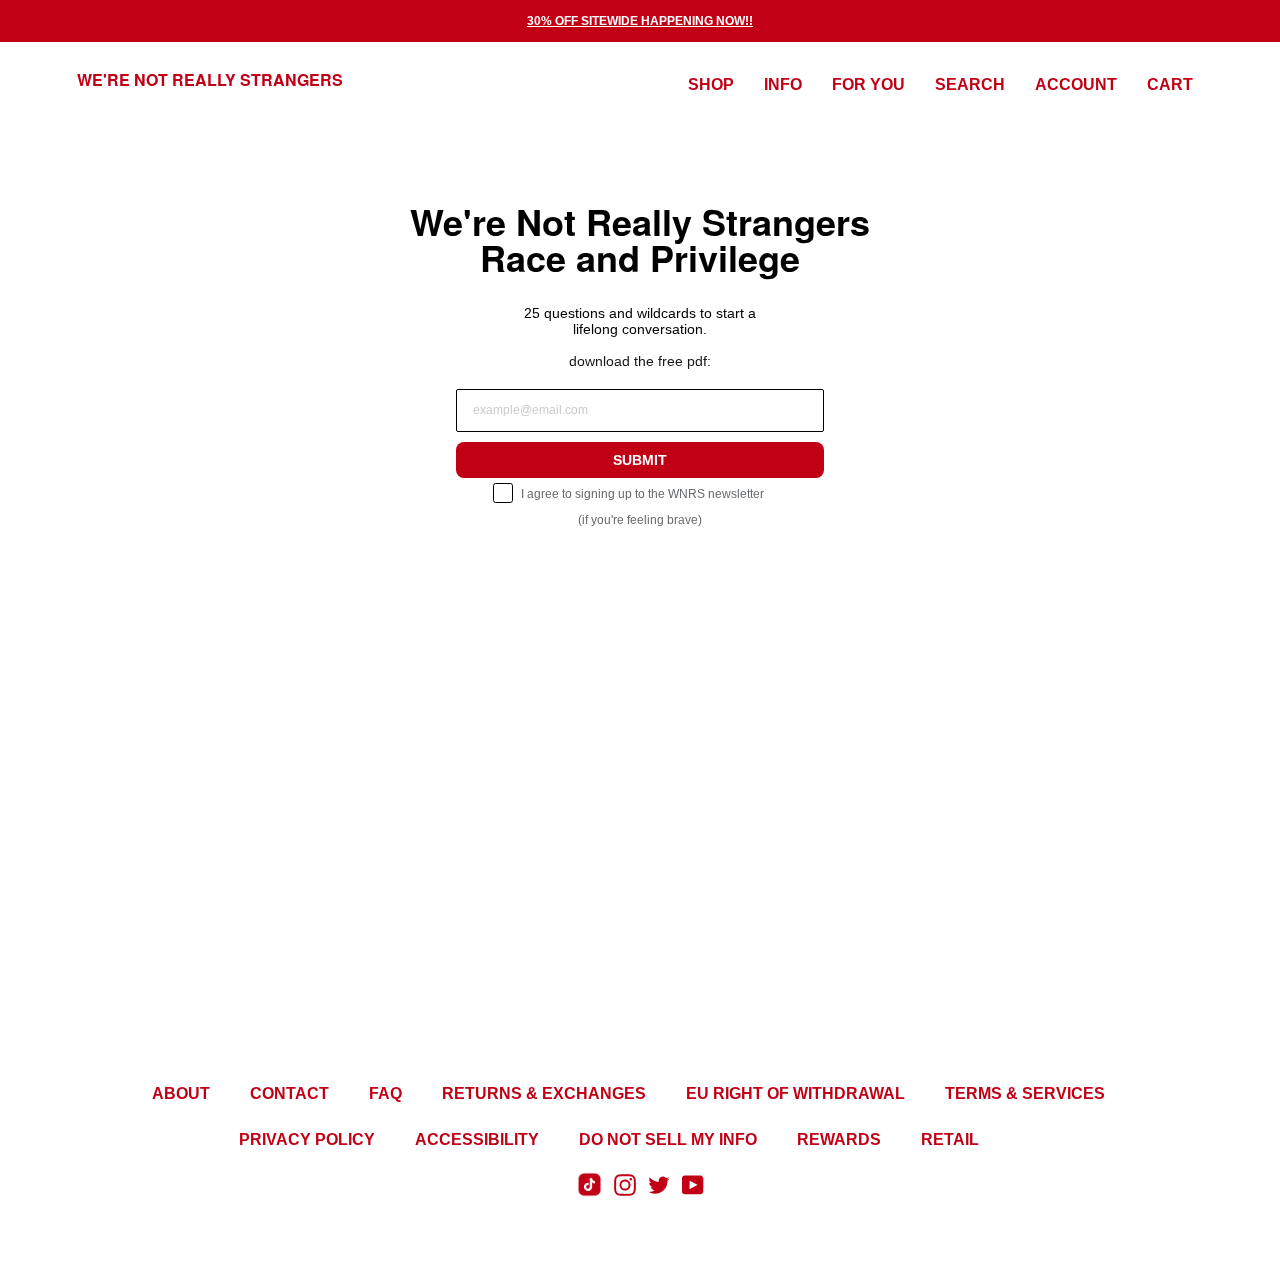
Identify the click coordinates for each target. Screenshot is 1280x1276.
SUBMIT (640, 460)
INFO (783, 84)
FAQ (385, 1093)
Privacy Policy (307, 1139)
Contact (289, 1093)
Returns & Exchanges (544, 1093)
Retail (950, 1139)
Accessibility (477, 1139)
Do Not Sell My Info (668, 1139)
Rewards (839, 1139)
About (181, 1093)
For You (868, 84)
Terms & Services (1025, 1093)
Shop (711, 84)
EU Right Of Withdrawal (795, 1093)
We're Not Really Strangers (210, 79)
